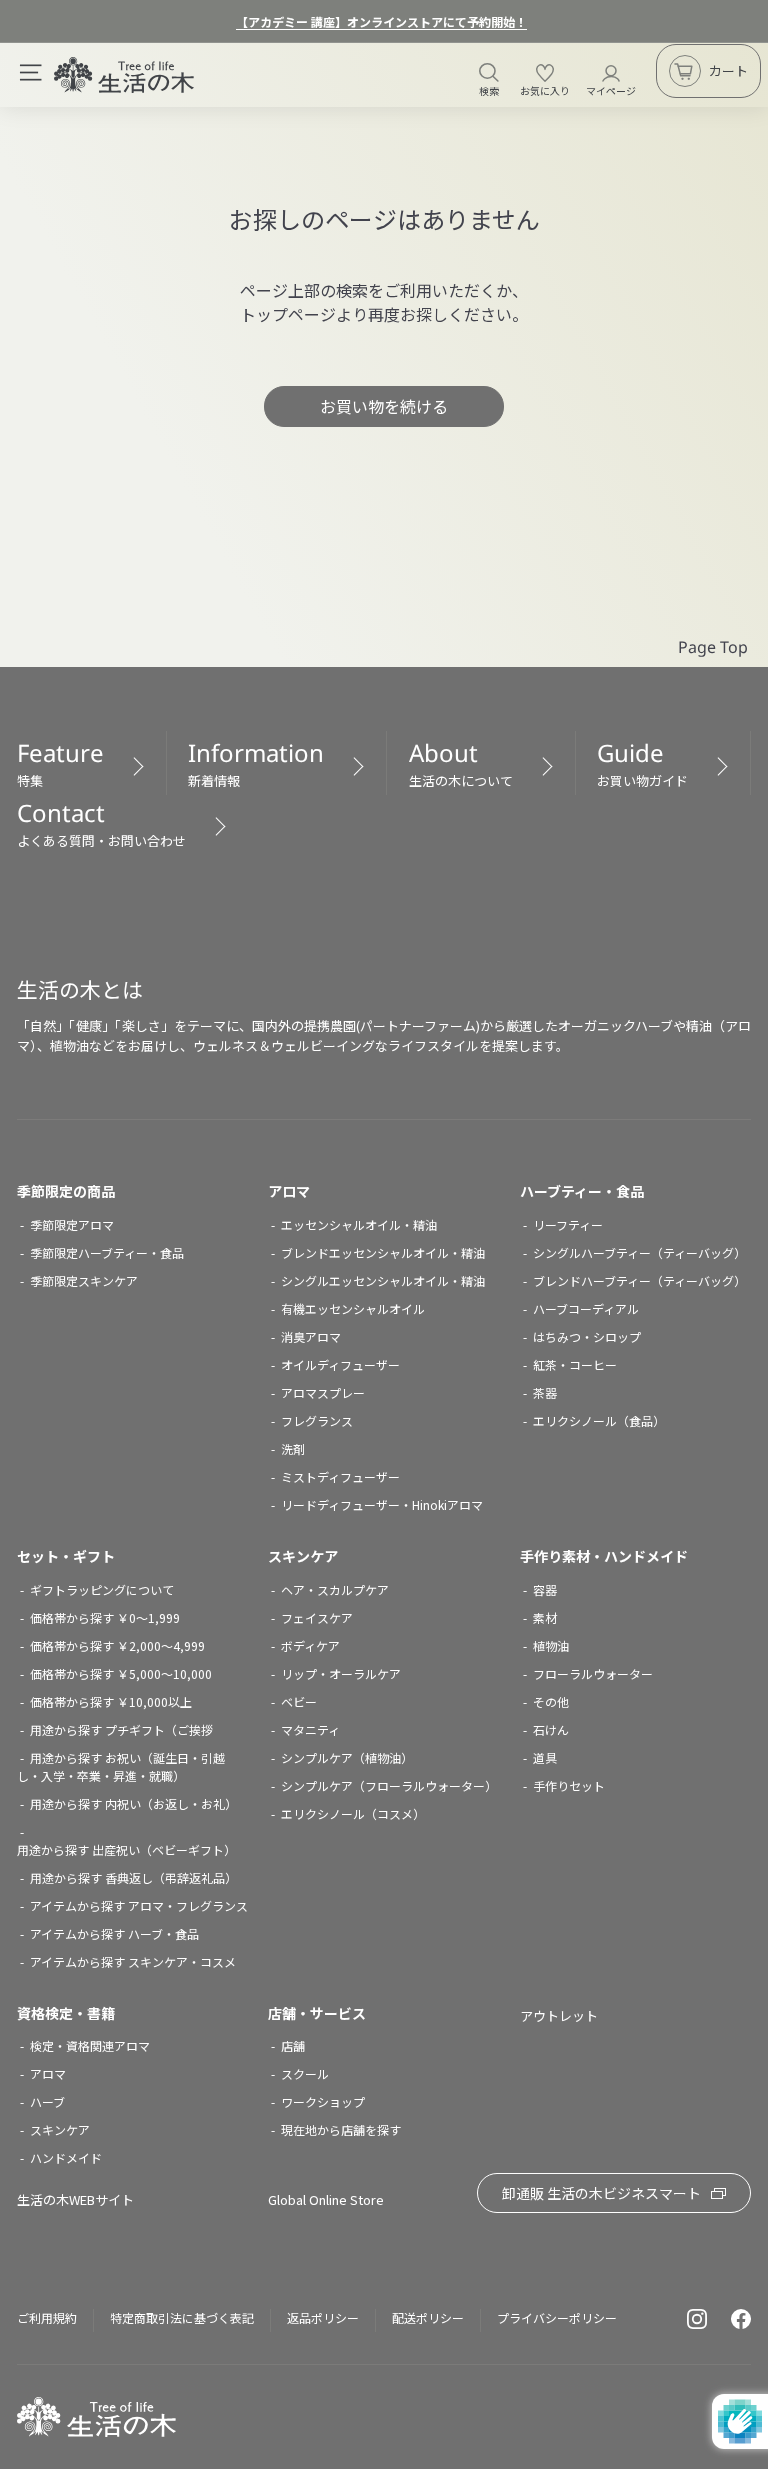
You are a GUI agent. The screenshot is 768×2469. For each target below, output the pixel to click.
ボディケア (310, 1645)
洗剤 (293, 1448)
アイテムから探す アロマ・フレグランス (139, 1905)
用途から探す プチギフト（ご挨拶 (121, 1729)
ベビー (299, 1701)
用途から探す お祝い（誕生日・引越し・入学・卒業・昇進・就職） (121, 1766)
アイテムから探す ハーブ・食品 (114, 1933)
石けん (551, 1729)
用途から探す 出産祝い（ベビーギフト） (126, 1849)
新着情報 (256, 763)
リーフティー (568, 1224)
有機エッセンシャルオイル (353, 1308)
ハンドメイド (66, 2157)
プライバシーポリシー (557, 2317)
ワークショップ (323, 2101)
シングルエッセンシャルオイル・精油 (383, 1280)
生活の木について (461, 763)
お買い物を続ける (384, 406)
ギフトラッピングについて (102, 1589)
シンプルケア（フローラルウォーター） (389, 1785)
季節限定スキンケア (84, 1280)
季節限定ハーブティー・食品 (107, 1252)
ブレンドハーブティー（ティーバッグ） (639, 1280)
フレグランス (317, 1420)
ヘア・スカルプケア (335, 1589)
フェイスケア (317, 1617)
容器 (545, 1589)
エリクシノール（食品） (599, 1420)
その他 (551, 1701)
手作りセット (569, 1785)
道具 (545, 1757)
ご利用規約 (47, 2317)
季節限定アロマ (72, 1224)
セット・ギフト (66, 1556)
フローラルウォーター (593, 1673)
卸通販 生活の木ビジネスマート (601, 2193)
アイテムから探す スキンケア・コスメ (133, 1961)
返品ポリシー (323, 2317)
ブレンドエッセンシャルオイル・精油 (383, 1252)
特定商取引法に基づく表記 (182, 2317)
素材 (545, 1617)
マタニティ (310, 1729)
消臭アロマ (311, 1336)
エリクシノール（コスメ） (353, 1813)
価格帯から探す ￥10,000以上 (111, 1701)
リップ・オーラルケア (341, 1673)
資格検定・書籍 (66, 2013)
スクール (305, 2073)
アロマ (289, 1191)
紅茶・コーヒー (575, 1364)
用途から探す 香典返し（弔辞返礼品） (133, 1877)
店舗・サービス (317, 2013)
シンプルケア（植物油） (347, 1757)
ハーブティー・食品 (582, 1191)
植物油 (551, 1645)
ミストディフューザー (340, 1476)
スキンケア (303, 1556)
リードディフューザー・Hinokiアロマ (382, 1504)
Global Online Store (326, 2199)
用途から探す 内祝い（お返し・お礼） (133, 1803)
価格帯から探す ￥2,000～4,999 (117, 1645)
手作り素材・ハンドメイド (604, 1556)
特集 (60, 763)
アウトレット (559, 2015)
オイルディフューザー (340, 1364)
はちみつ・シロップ (587, 1336)
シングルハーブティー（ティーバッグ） (639, 1252)
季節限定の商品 (66, 1191)
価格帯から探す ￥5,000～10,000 (121, 1673)
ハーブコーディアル (586, 1308)
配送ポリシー (428, 2317)
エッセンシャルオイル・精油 (359, 1224)
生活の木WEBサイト (75, 2199)
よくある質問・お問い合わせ (101, 823)
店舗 (293, 2045)
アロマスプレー (323, 1392)
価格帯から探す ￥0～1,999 (105, 1617)
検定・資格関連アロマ (90, 2045)
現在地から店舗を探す (341, 2129)
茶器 (545, 1392)
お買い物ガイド (642, 763)
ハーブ (47, 2101)
